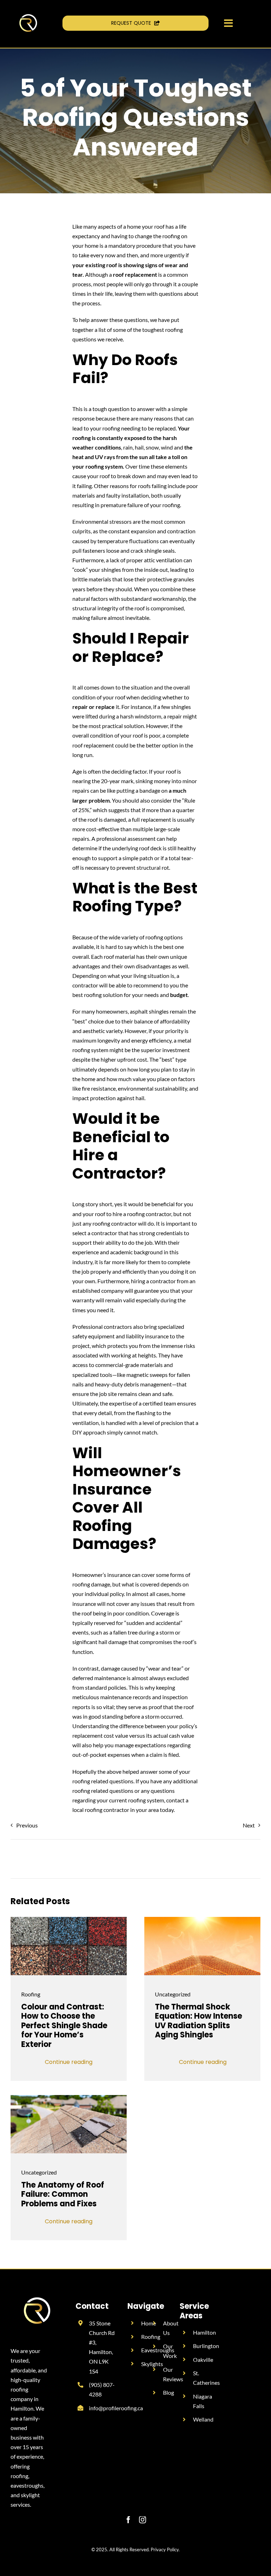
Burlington (206, 2346)
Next (249, 1825)
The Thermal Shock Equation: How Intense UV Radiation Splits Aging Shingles (198, 2021)
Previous (27, 1825)
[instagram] (143, 2520)
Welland (203, 2419)
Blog (168, 2392)
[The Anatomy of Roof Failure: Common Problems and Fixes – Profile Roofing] (69, 2098)
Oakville (203, 2360)
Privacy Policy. (165, 2549)
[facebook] (128, 2520)
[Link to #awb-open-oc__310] (228, 23)
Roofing (31, 1994)
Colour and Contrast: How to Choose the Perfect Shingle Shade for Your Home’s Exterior (64, 2026)
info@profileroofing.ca (116, 2408)
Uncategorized (173, 1994)
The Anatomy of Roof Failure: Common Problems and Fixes (63, 2194)
